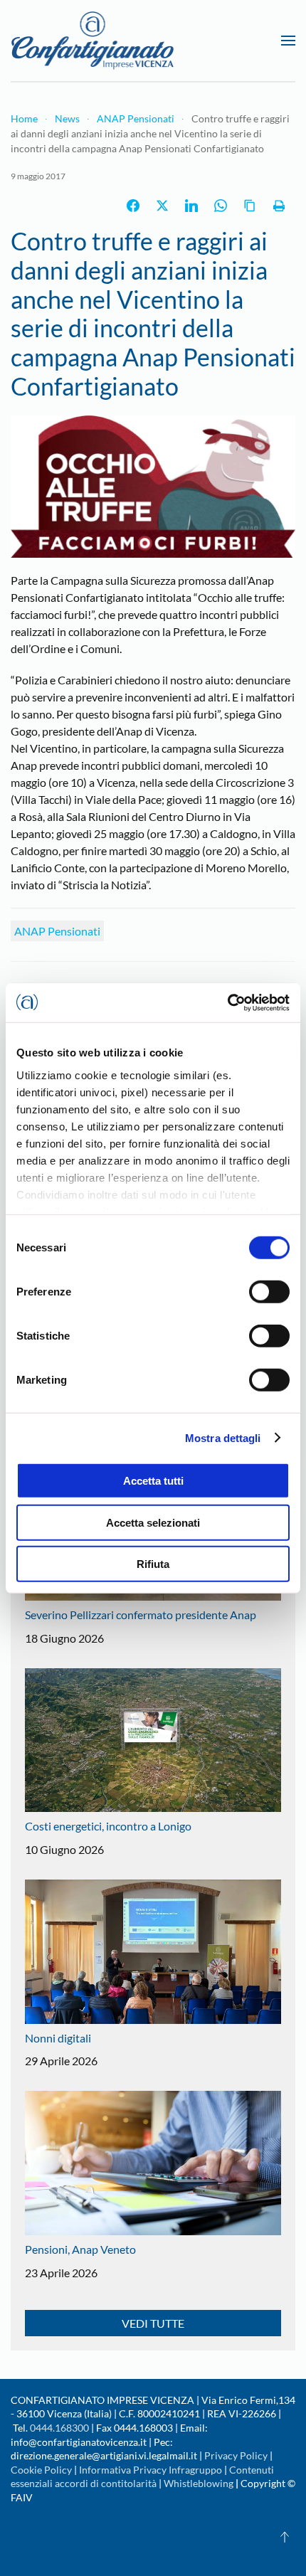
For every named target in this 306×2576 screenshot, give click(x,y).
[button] (288, 41)
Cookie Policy (41, 2470)
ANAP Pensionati (57, 931)
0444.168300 (59, 2428)
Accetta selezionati (153, 1522)
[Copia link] (250, 206)
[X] (162, 206)
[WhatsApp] (221, 206)
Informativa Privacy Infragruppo (151, 2470)
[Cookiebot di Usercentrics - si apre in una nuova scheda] (227, 1002)
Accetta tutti (153, 1481)
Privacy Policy (236, 2455)
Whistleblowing (199, 2483)
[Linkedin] (191, 206)
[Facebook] (133, 206)
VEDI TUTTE (153, 2323)
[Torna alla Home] (93, 41)
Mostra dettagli (223, 1437)
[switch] (269, 1292)
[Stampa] (279, 206)
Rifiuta (153, 1564)
